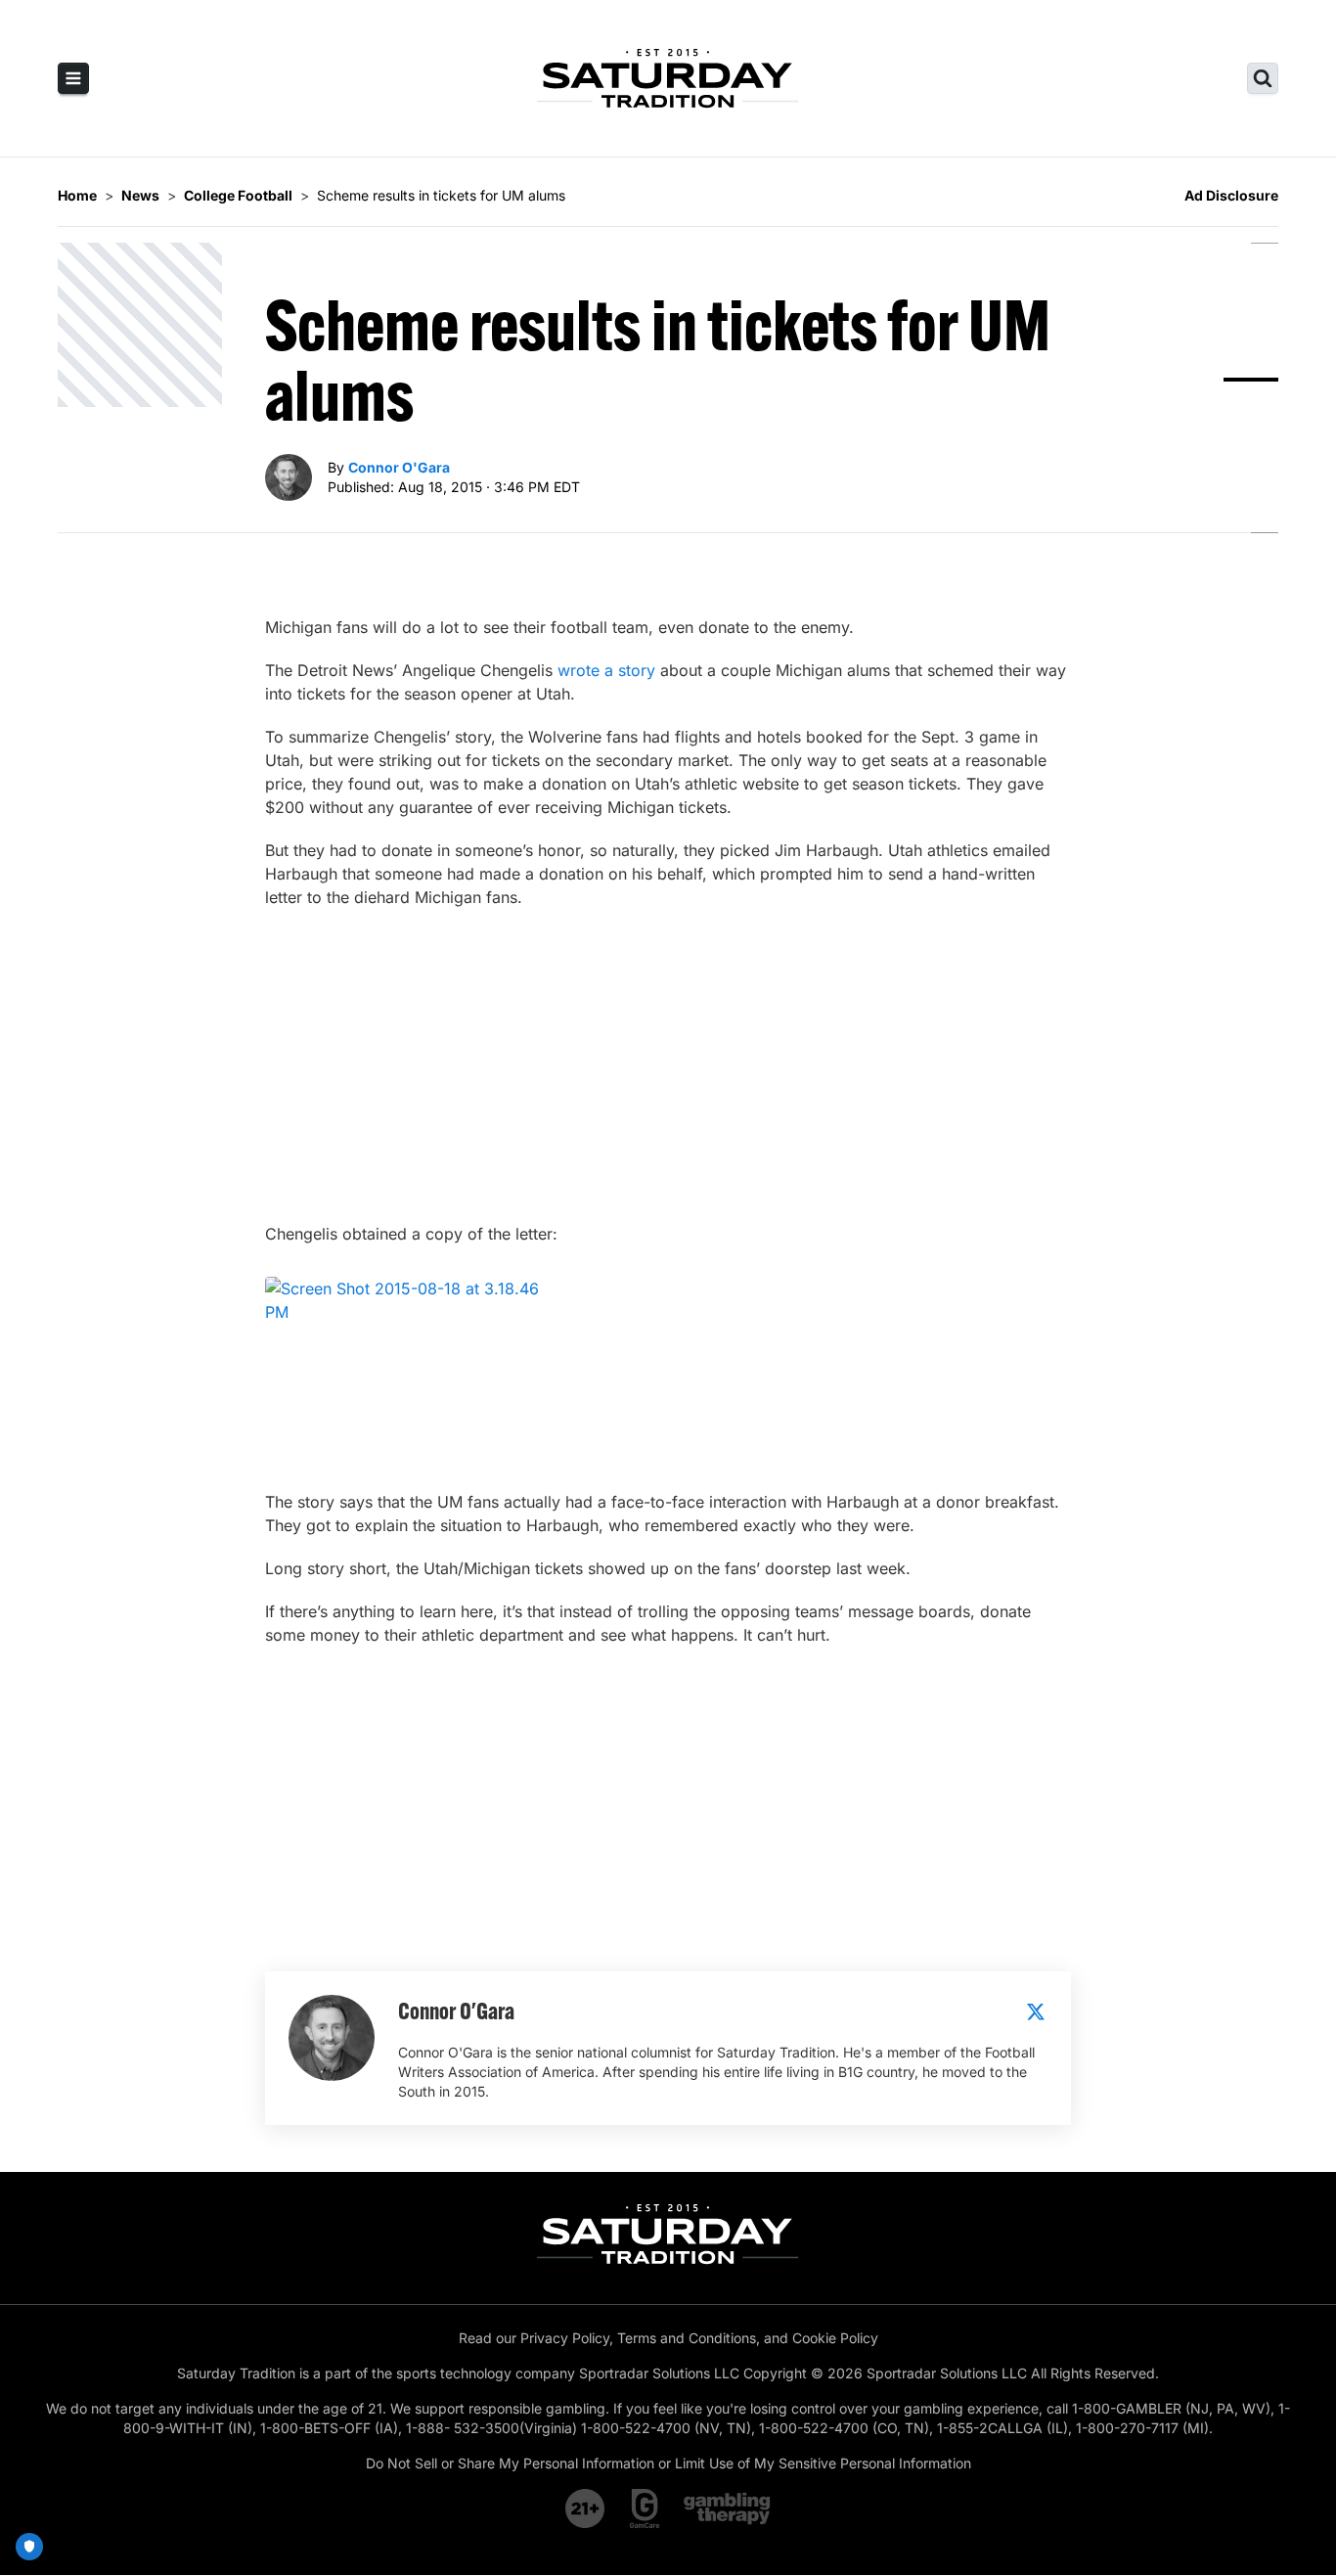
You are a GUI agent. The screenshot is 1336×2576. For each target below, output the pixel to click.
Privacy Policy (565, 2338)
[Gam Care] (645, 2508)
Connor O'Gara (399, 467)
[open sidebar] (73, 78)
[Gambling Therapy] (727, 2508)
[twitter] (1036, 2011)
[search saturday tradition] (1263, 78)
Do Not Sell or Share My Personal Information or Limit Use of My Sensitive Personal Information (668, 2463)
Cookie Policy (835, 2338)
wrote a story (606, 670)
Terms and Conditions (687, 2338)
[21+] (586, 2508)
